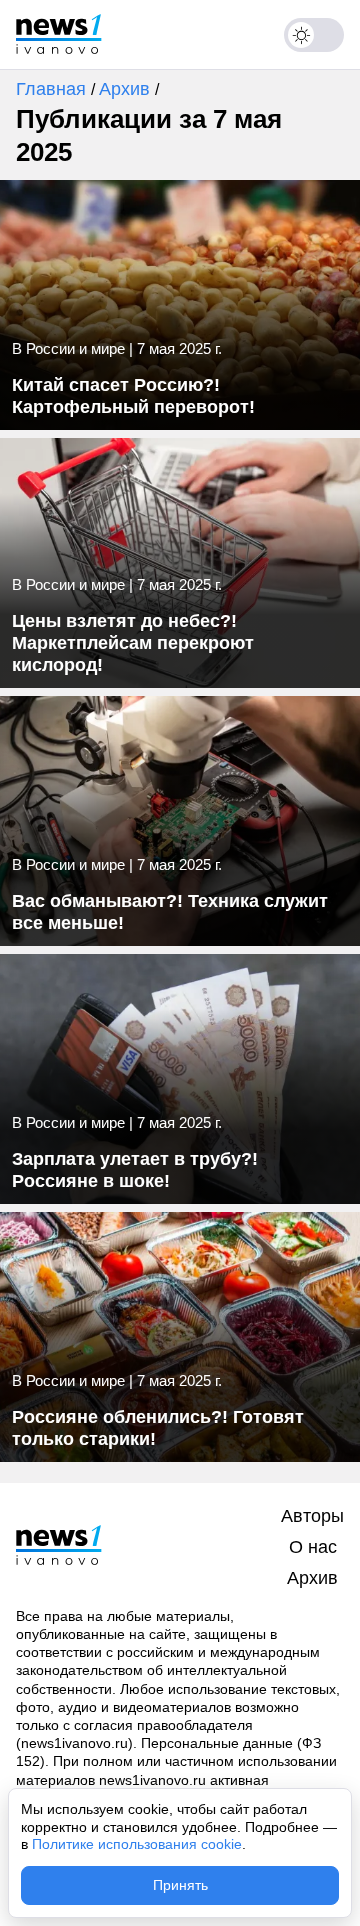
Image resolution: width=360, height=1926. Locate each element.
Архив (127, 89)
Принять (180, 1885)
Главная (53, 89)
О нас (313, 1547)
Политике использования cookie (137, 1844)
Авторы (312, 1516)
